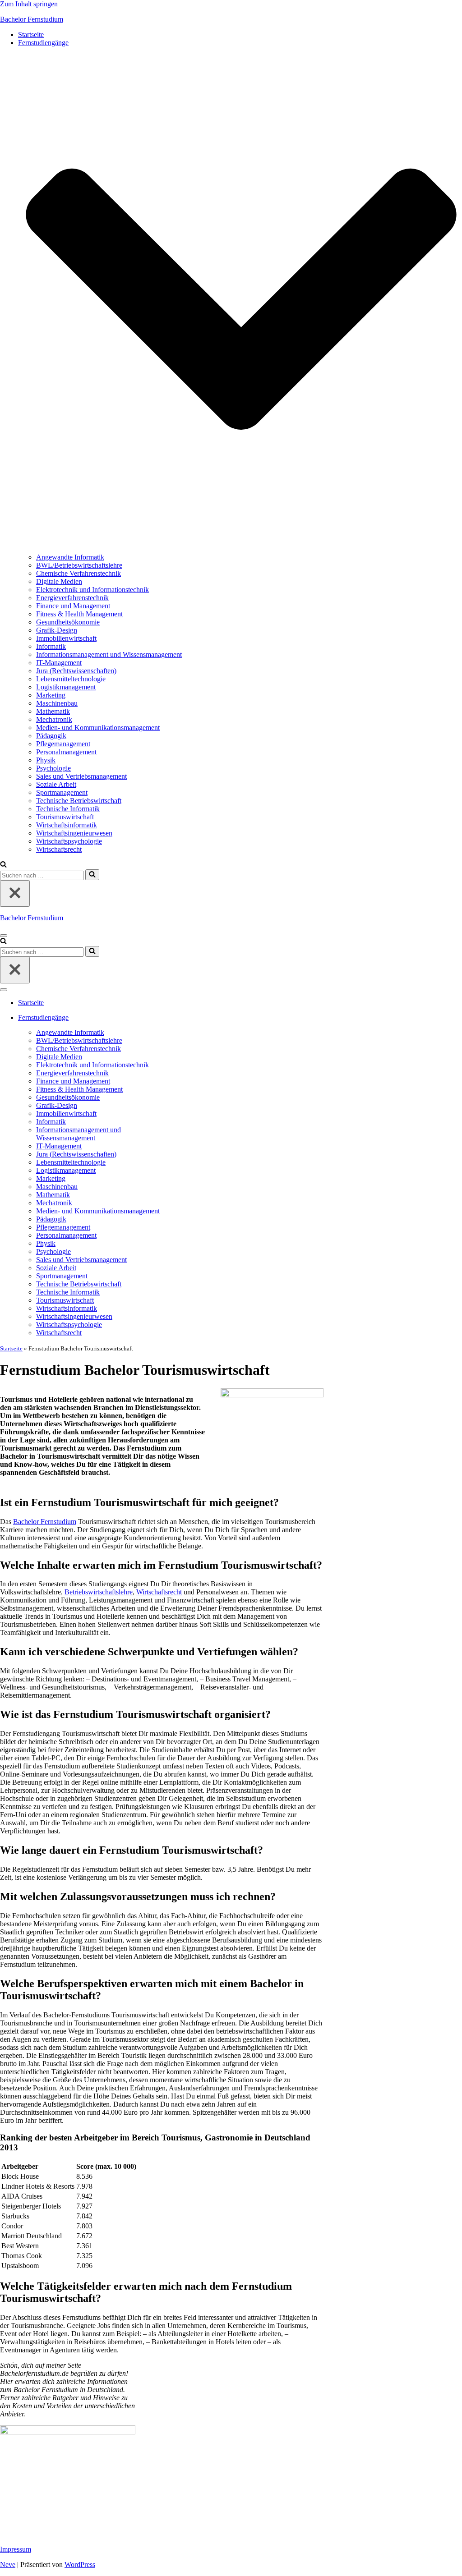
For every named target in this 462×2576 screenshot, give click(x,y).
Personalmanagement (66, 752)
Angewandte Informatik (70, 557)
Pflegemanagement (63, 744)
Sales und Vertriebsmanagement (81, 776)
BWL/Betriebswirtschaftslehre (79, 565)
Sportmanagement (62, 792)
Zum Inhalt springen (29, 4)
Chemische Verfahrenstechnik (79, 573)
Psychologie (53, 768)
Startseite (31, 34)
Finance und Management (73, 606)
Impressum (16, 2549)
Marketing (51, 695)
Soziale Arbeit (56, 784)
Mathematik (53, 711)
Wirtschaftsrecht (59, 849)
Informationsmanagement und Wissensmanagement (109, 654)
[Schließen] (15, 893)
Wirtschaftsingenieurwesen (74, 833)
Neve (8, 2565)
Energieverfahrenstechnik (72, 598)
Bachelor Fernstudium (45, 1522)
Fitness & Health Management (79, 614)
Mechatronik (54, 719)
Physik (46, 760)
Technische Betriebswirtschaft (79, 801)
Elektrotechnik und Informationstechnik (92, 590)
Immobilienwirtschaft (66, 638)
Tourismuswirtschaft (65, 817)
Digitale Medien (59, 581)
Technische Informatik (68, 809)
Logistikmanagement (66, 687)
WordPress (80, 2565)
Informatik (51, 646)
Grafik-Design (57, 630)
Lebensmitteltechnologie (71, 679)
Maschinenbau (57, 703)
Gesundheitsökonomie (68, 622)
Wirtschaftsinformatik (67, 825)
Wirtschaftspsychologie (69, 841)
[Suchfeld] (3, 865)
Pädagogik (51, 736)
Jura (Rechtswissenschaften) (76, 671)
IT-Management (59, 663)
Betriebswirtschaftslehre (99, 1592)
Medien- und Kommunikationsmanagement (98, 728)
